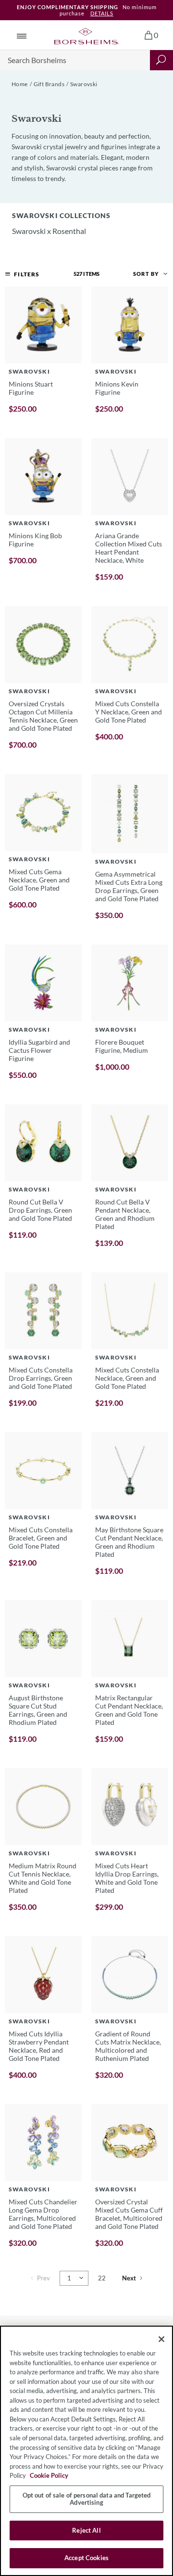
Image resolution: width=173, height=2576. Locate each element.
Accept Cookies (86, 2558)
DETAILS (102, 13)
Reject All (86, 2530)
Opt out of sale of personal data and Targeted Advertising (87, 2499)
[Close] (161, 2339)
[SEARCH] (161, 60)
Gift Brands (49, 84)
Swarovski (84, 84)
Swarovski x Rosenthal (49, 231)
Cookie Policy (49, 2475)
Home (20, 84)
